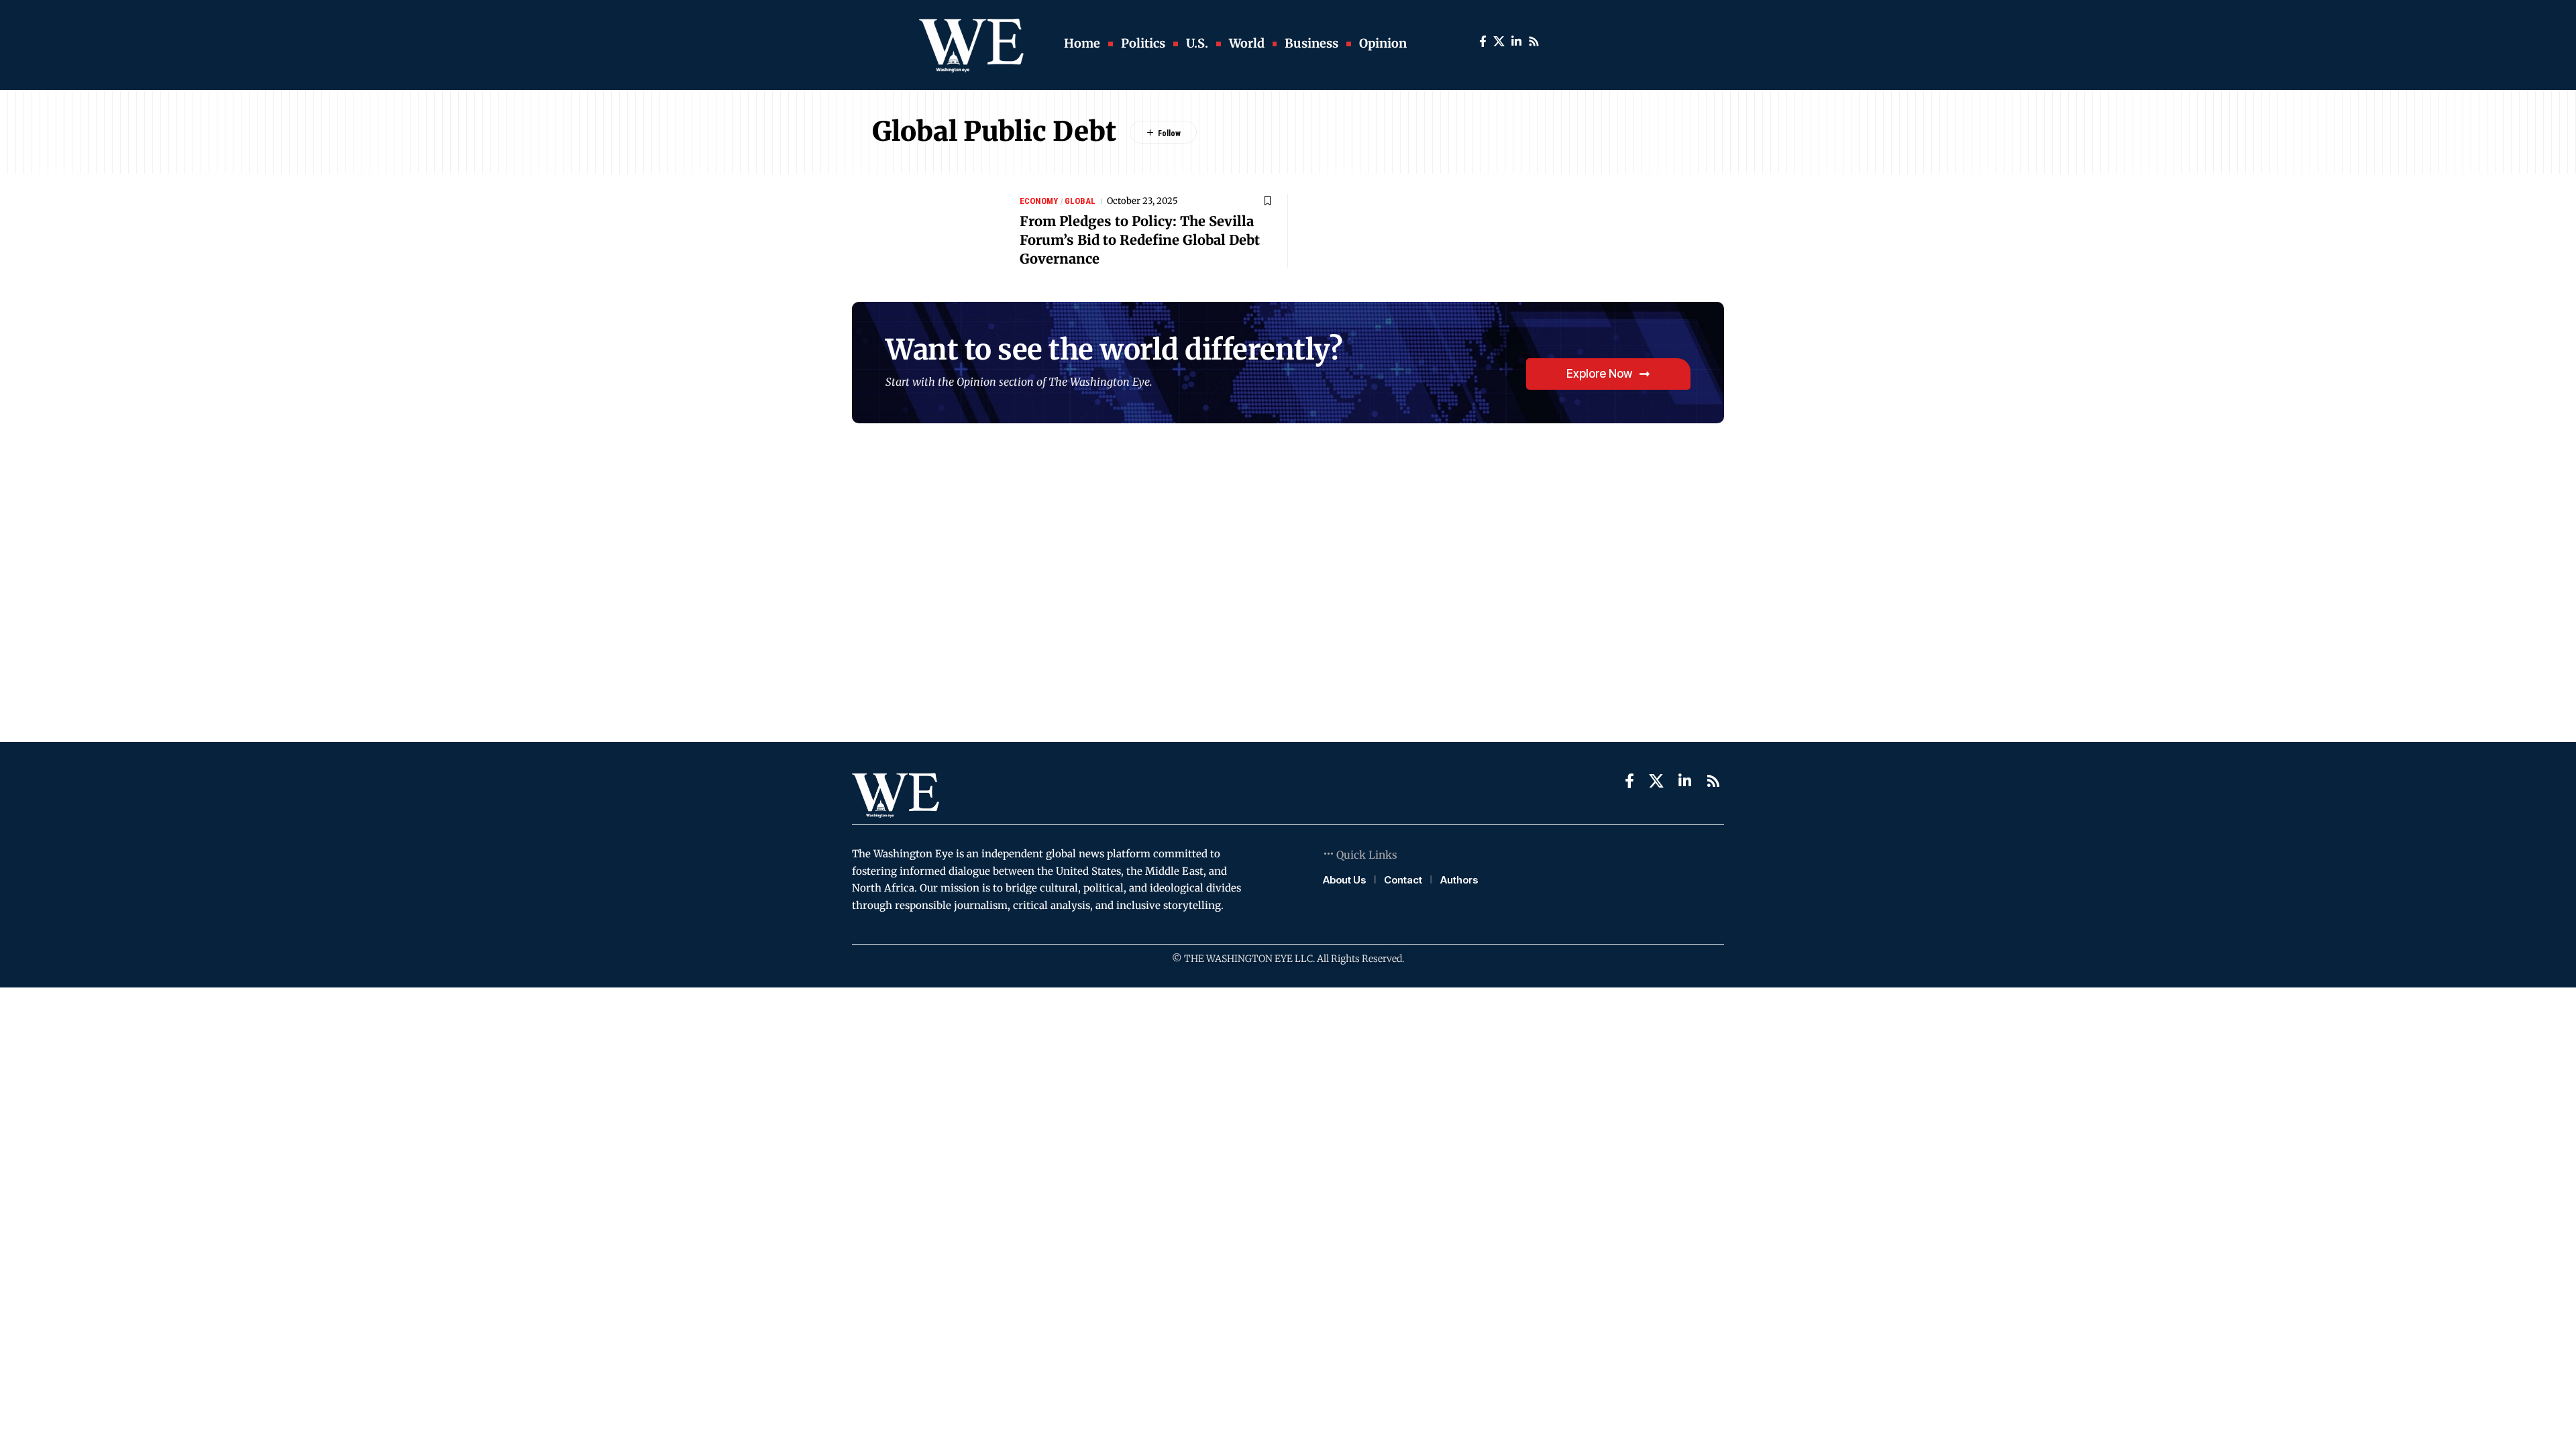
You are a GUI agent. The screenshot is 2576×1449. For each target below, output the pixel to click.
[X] (1499, 42)
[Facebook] (1483, 42)
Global (1080, 201)
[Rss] (1534, 42)
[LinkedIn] (1516, 42)
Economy (1039, 201)
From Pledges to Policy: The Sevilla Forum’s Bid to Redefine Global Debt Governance (1140, 240)
